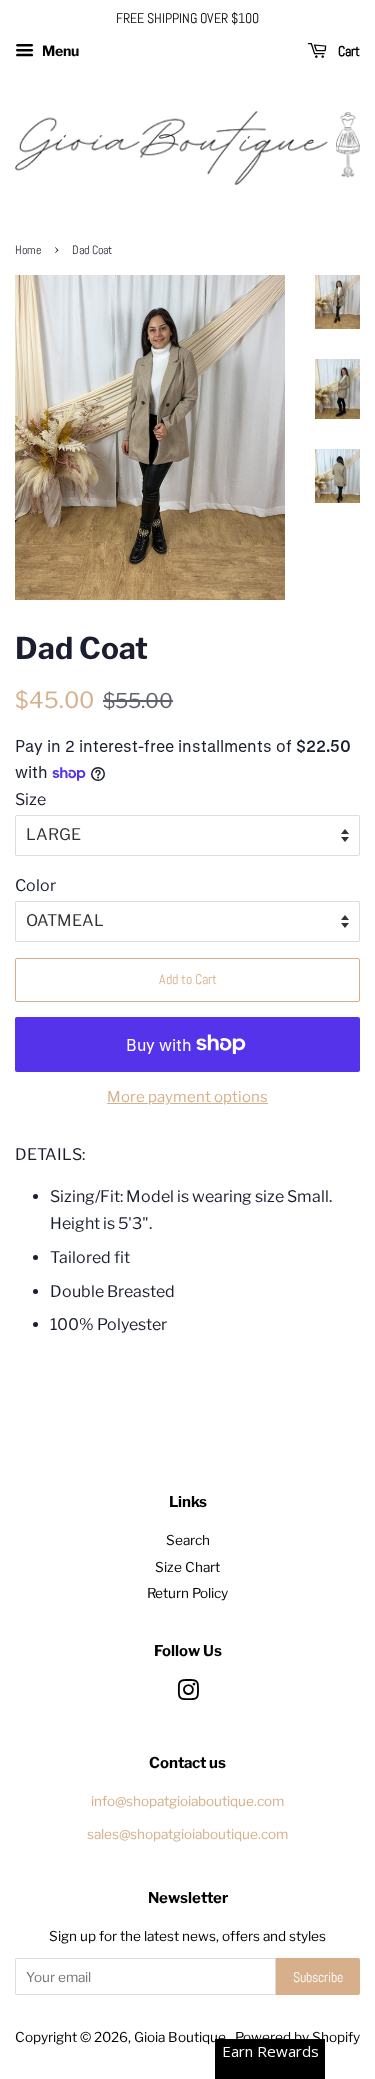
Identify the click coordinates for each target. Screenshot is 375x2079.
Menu (59, 50)
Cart (347, 51)
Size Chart (187, 1567)
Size (30, 799)
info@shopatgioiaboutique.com (187, 1801)
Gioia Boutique (181, 2037)
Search (188, 1540)
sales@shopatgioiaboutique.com (187, 1834)
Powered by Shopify (297, 2037)
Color (35, 885)
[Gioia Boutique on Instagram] (188, 1694)
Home (28, 250)
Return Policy (187, 1593)
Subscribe (318, 1977)
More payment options (187, 1097)
